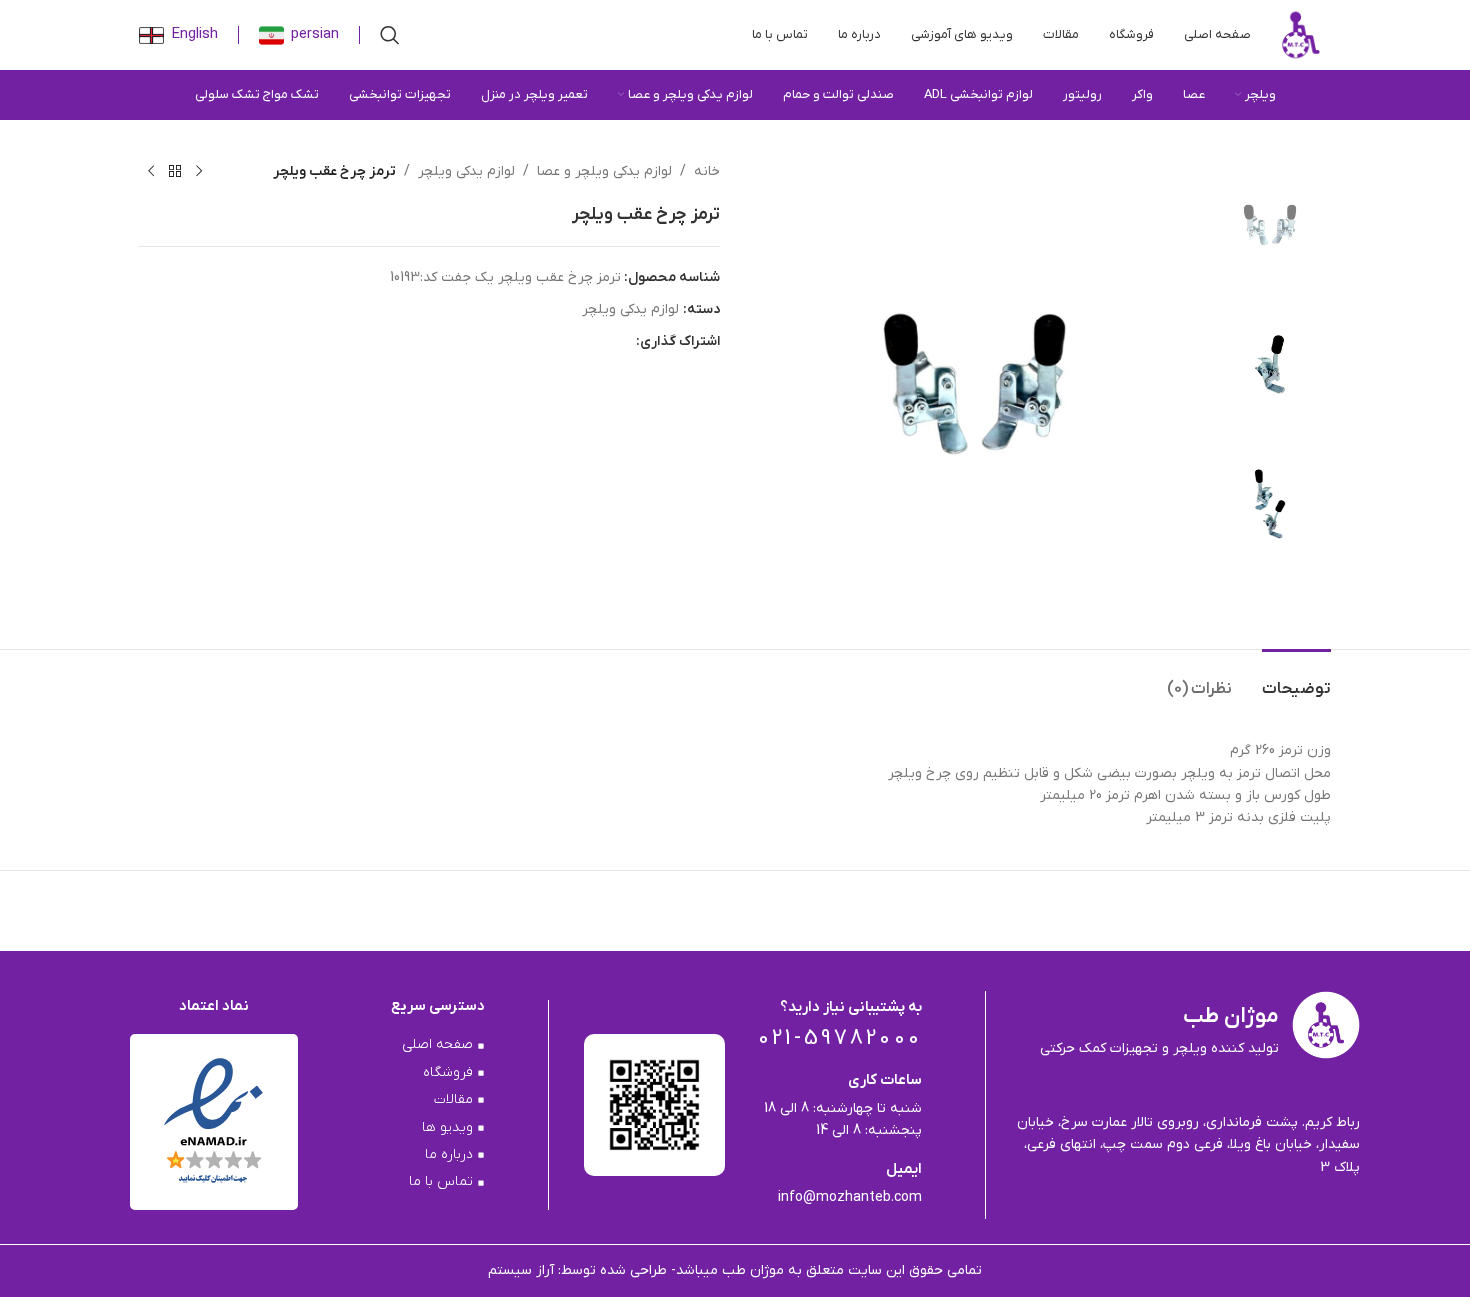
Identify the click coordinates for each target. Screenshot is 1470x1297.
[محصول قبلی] (199, 172)
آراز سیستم (523, 1270)
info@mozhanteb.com (850, 1197)
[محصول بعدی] (151, 172)
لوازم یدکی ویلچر (466, 171)
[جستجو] (390, 35)
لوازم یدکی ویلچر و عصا (604, 171)
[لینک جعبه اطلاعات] (299, 35)
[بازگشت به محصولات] (175, 172)
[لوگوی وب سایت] (1301, 34)
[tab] (1296, 679)
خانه (707, 171)
